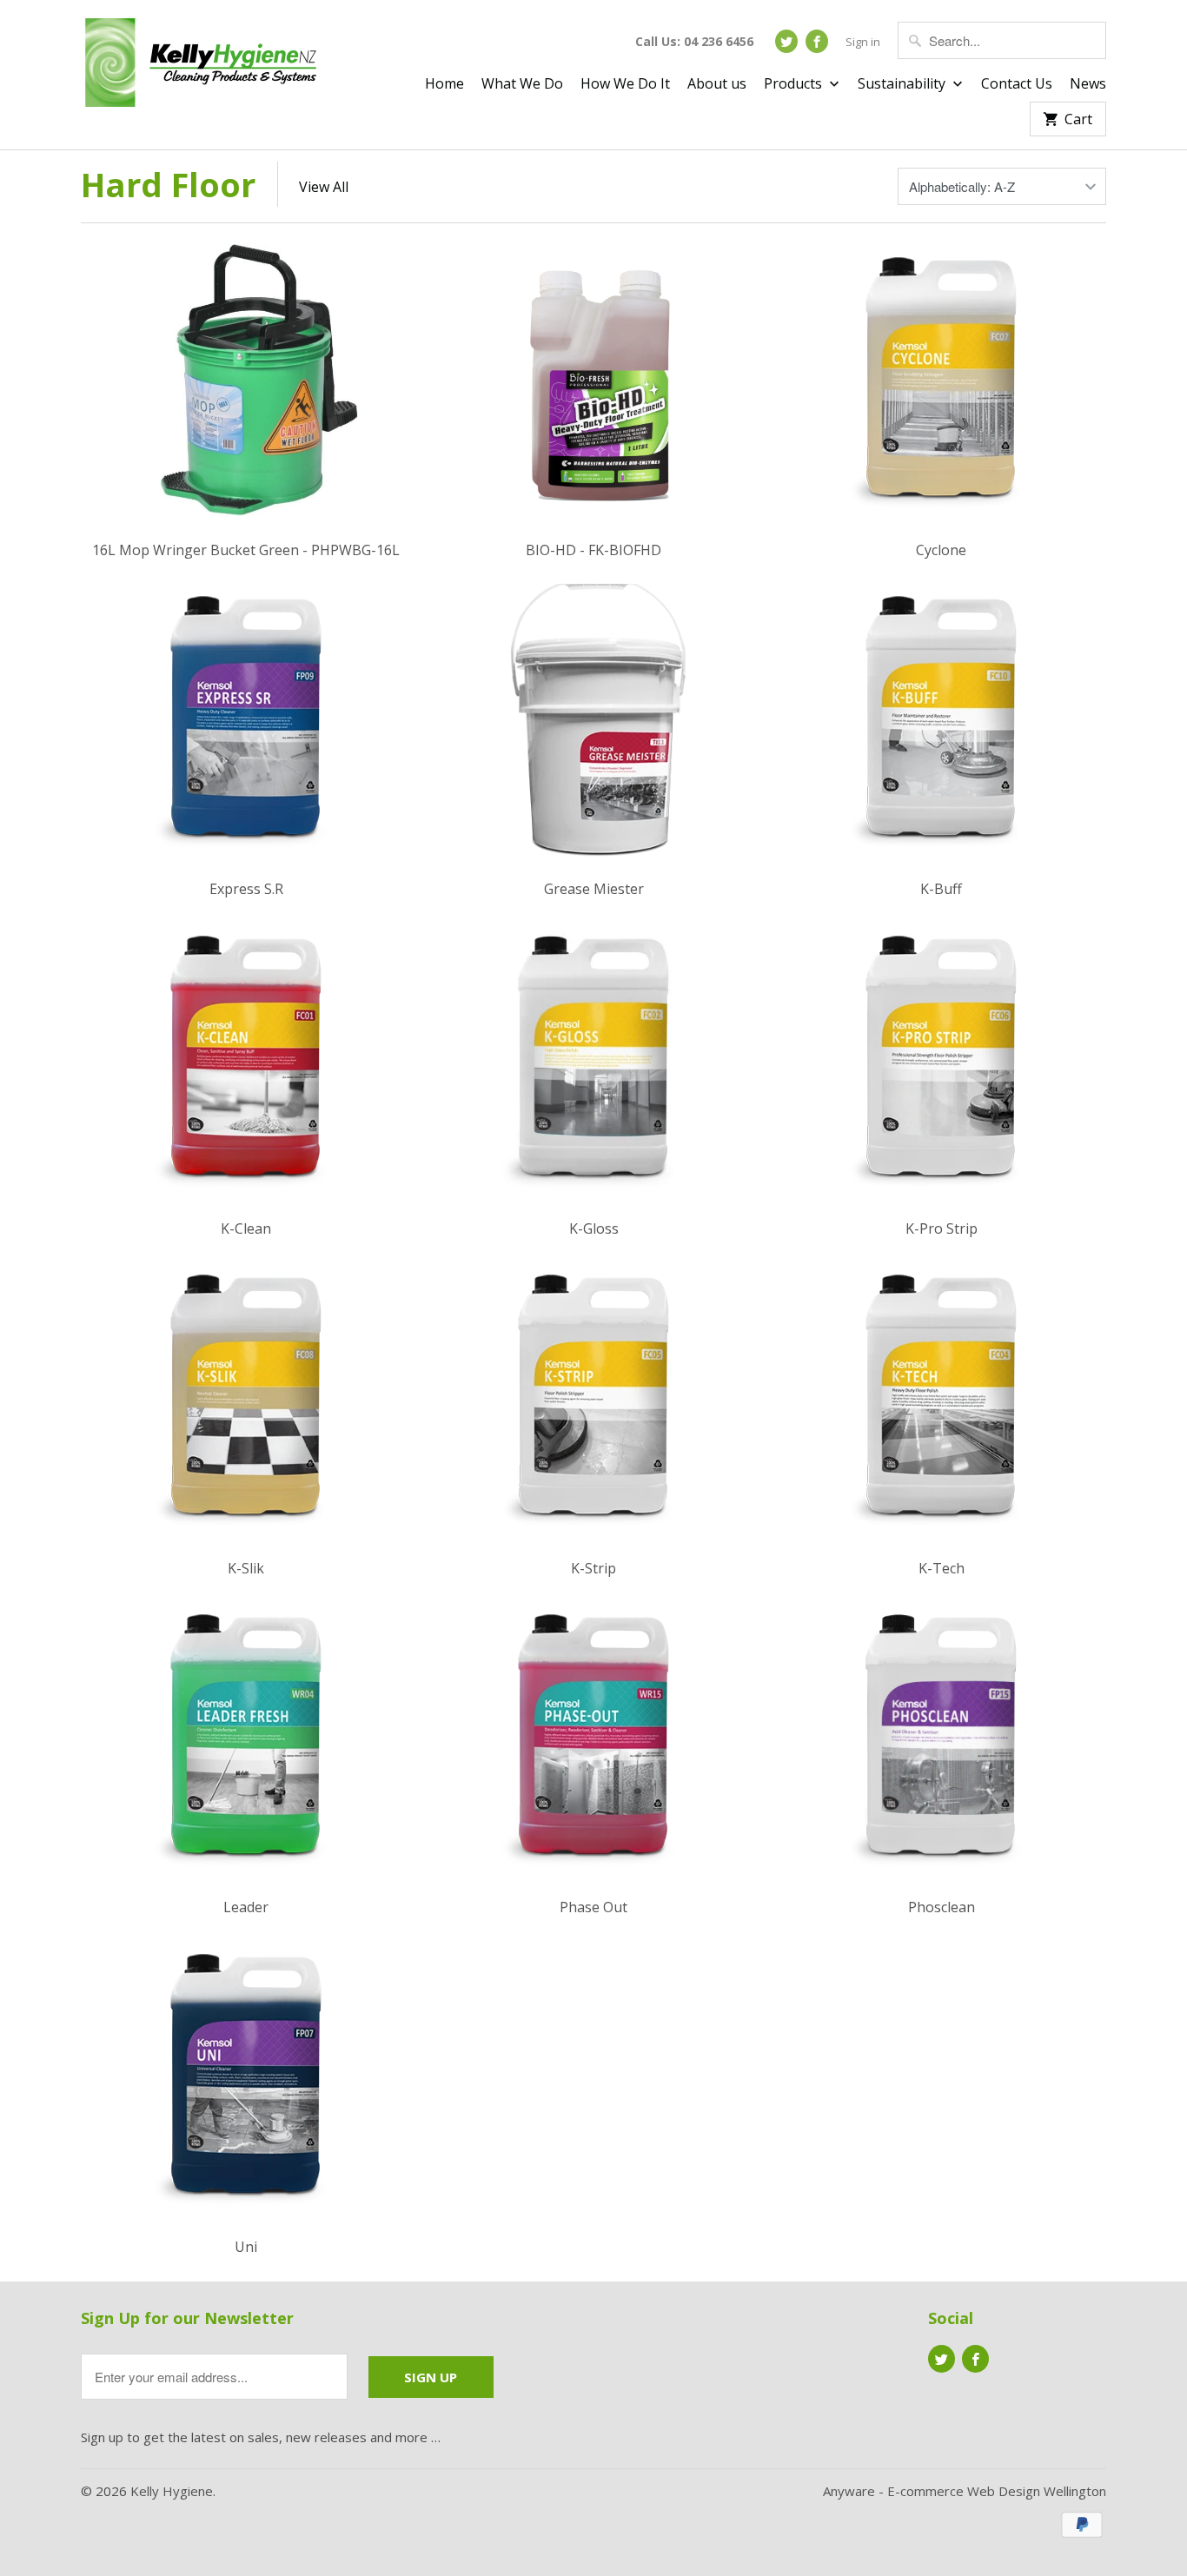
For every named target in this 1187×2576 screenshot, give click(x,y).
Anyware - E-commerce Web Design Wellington (965, 2491)
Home (444, 84)
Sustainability (903, 84)
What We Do (522, 84)
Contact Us (1017, 84)
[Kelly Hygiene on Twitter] (786, 41)
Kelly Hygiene (172, 2491)
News (1088, 84)
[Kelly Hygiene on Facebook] (817, 41)
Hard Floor (168, 184)
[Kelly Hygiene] (202, 66)
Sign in (863, 42)
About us (717, 84)
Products (795, 84)
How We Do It (625, 84)
